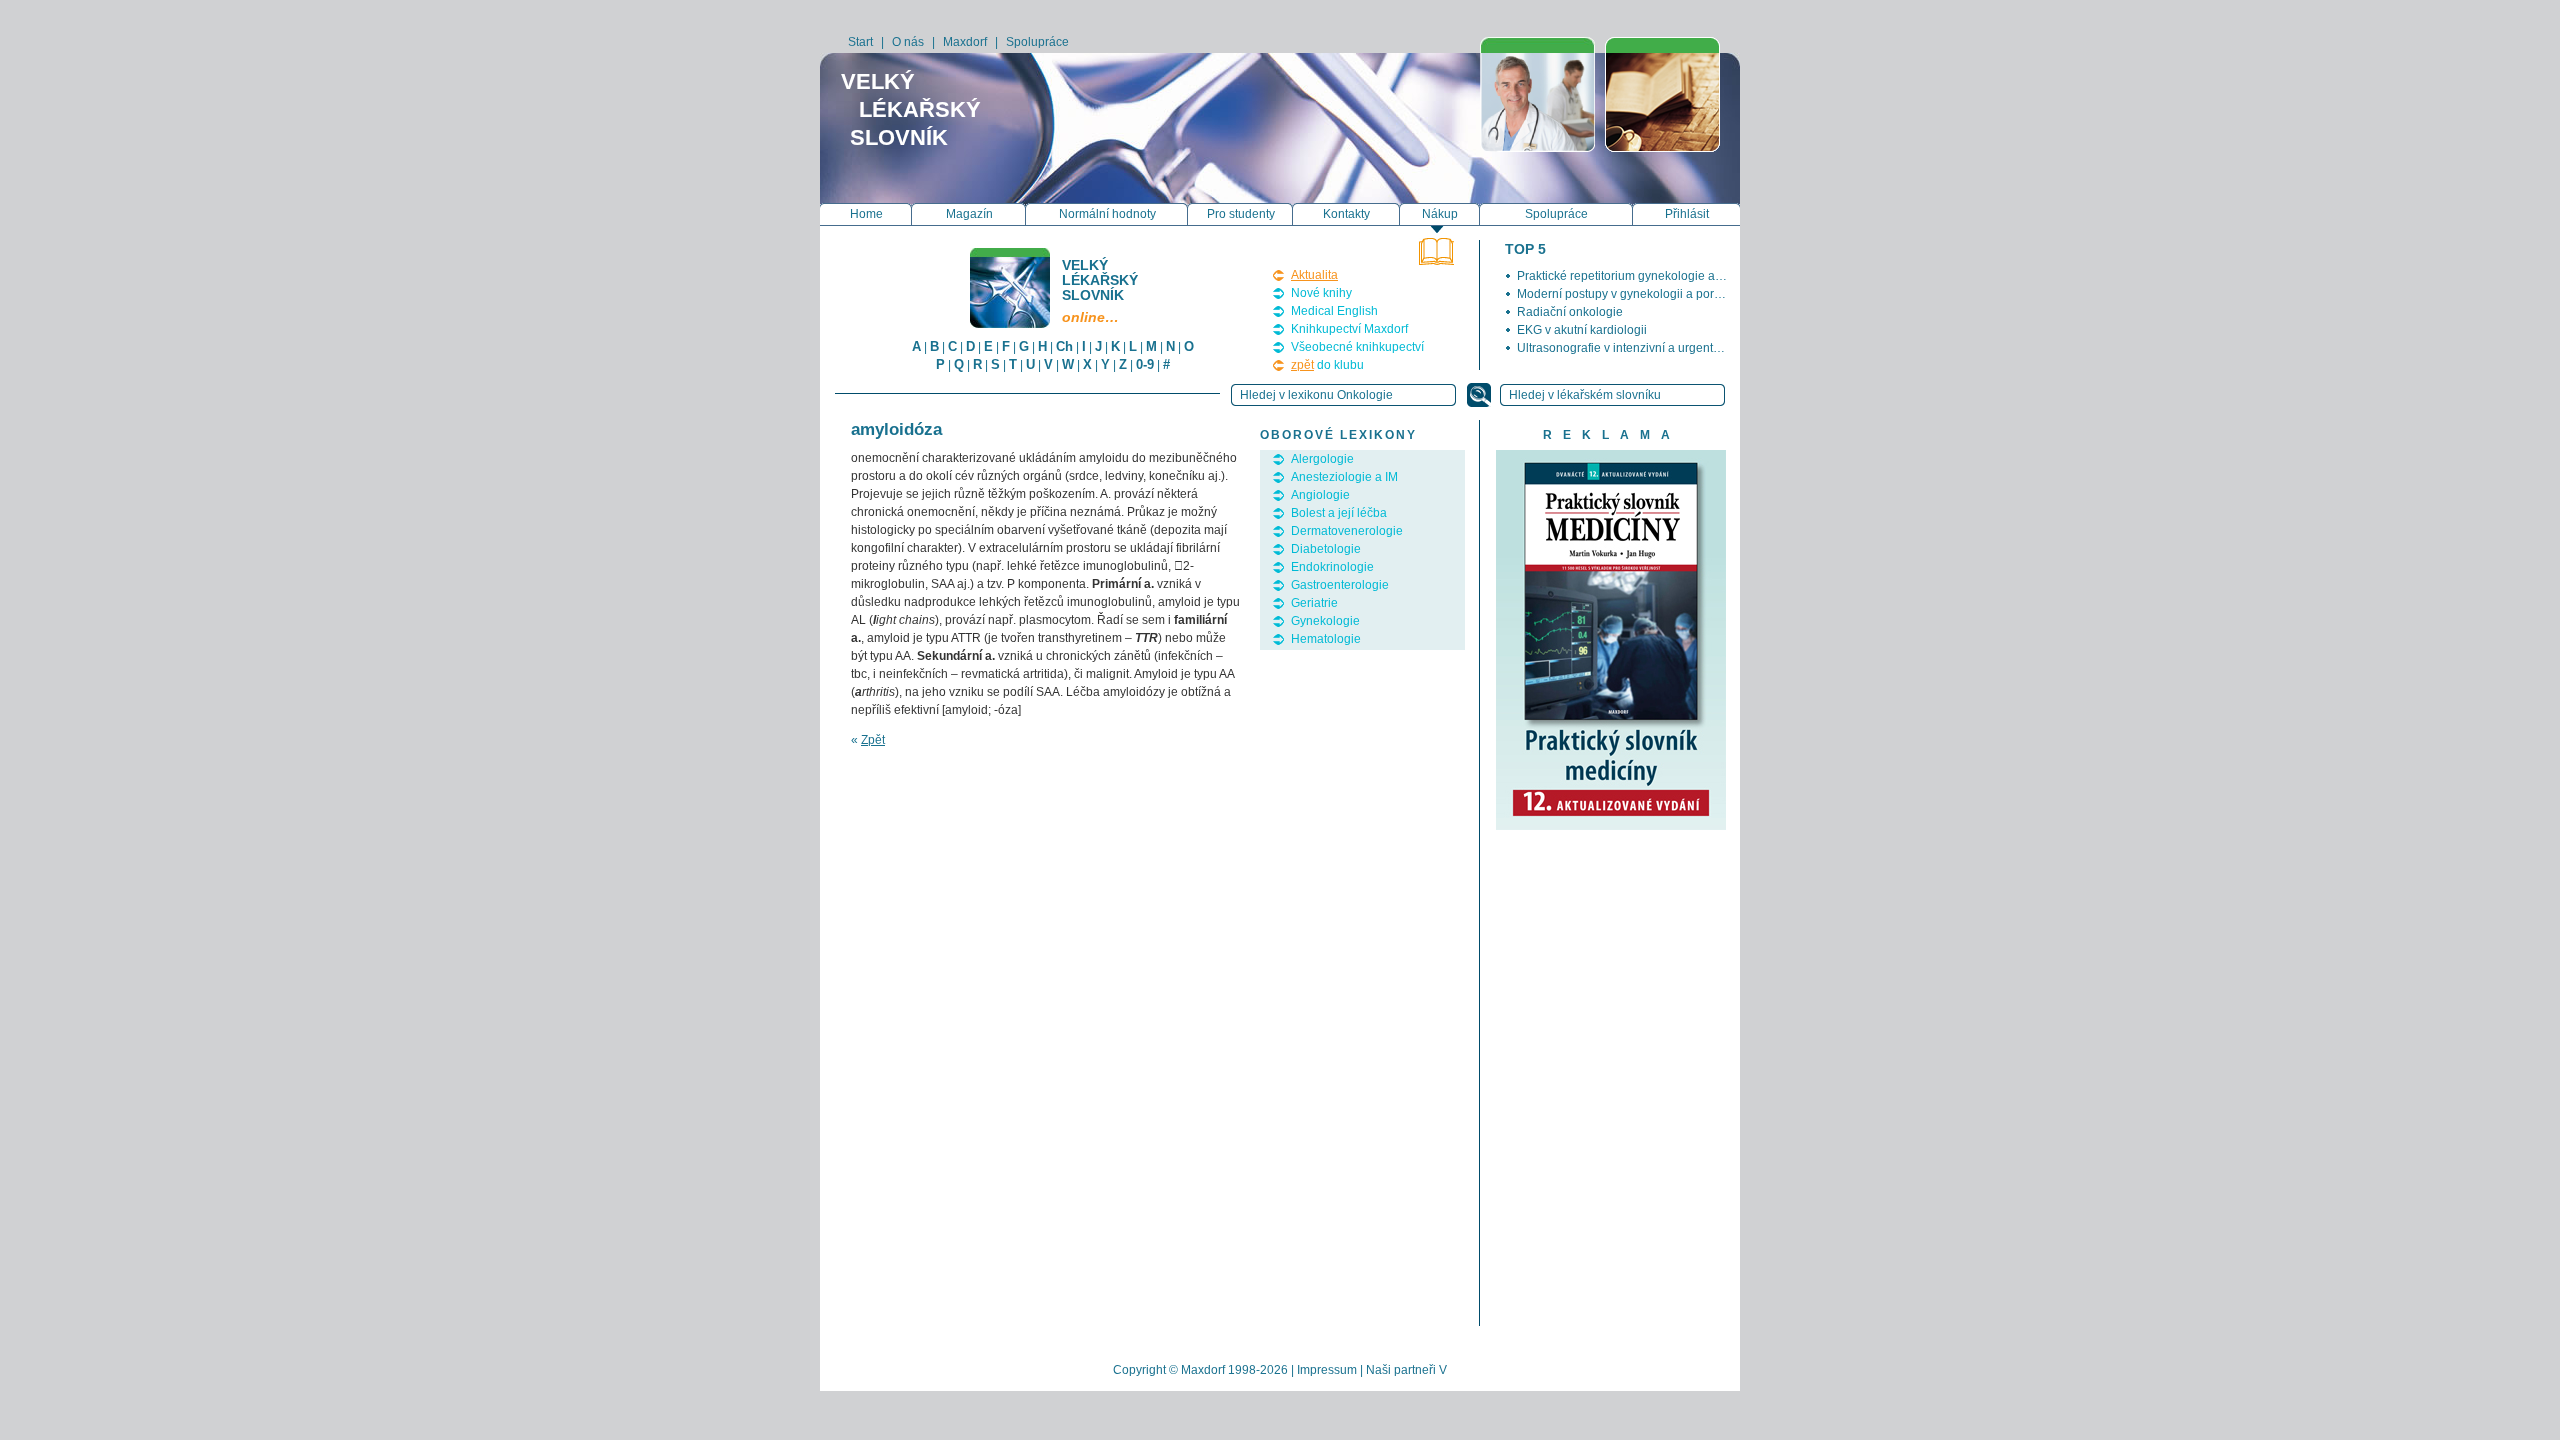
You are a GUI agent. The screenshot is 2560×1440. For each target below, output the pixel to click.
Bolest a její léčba (1339, 513)
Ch (1064, 346)
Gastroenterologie (1340, 585)
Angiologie (1320, 495)
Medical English (1334, 311)
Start (860, 42)
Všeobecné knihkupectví (1357, 347)
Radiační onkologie (1570, 312)
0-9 (1145, 364)
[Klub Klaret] (1662, 94)
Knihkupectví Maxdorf (1349, 329)
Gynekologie (1325, 621)
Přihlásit (1687, 214)
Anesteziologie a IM (1344, 477)
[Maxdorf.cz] (1537, 94)
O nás (908, 42)
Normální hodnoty (1107, 214)
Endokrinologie (1332, 567)
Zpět (873, 740)
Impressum (1327, 1370)
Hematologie (1326, 639)
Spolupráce (1037, 42)
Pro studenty (1241, 214)
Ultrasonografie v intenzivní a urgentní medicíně (1646, 348)
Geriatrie (1314, 603)
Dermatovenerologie (1347, 531)
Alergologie (1322, 459)
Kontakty (1346, 214)
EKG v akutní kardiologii (1582, 330)
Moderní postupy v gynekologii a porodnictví (1636, 294)
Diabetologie (1326, 549)
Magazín (969, 214)
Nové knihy (1321, 293)
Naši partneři (1401, 1370)
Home (866, 214)
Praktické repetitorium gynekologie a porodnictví (1647, 276)
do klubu (1327, 365)
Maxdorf (965, 42)
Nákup (1440, 214)
